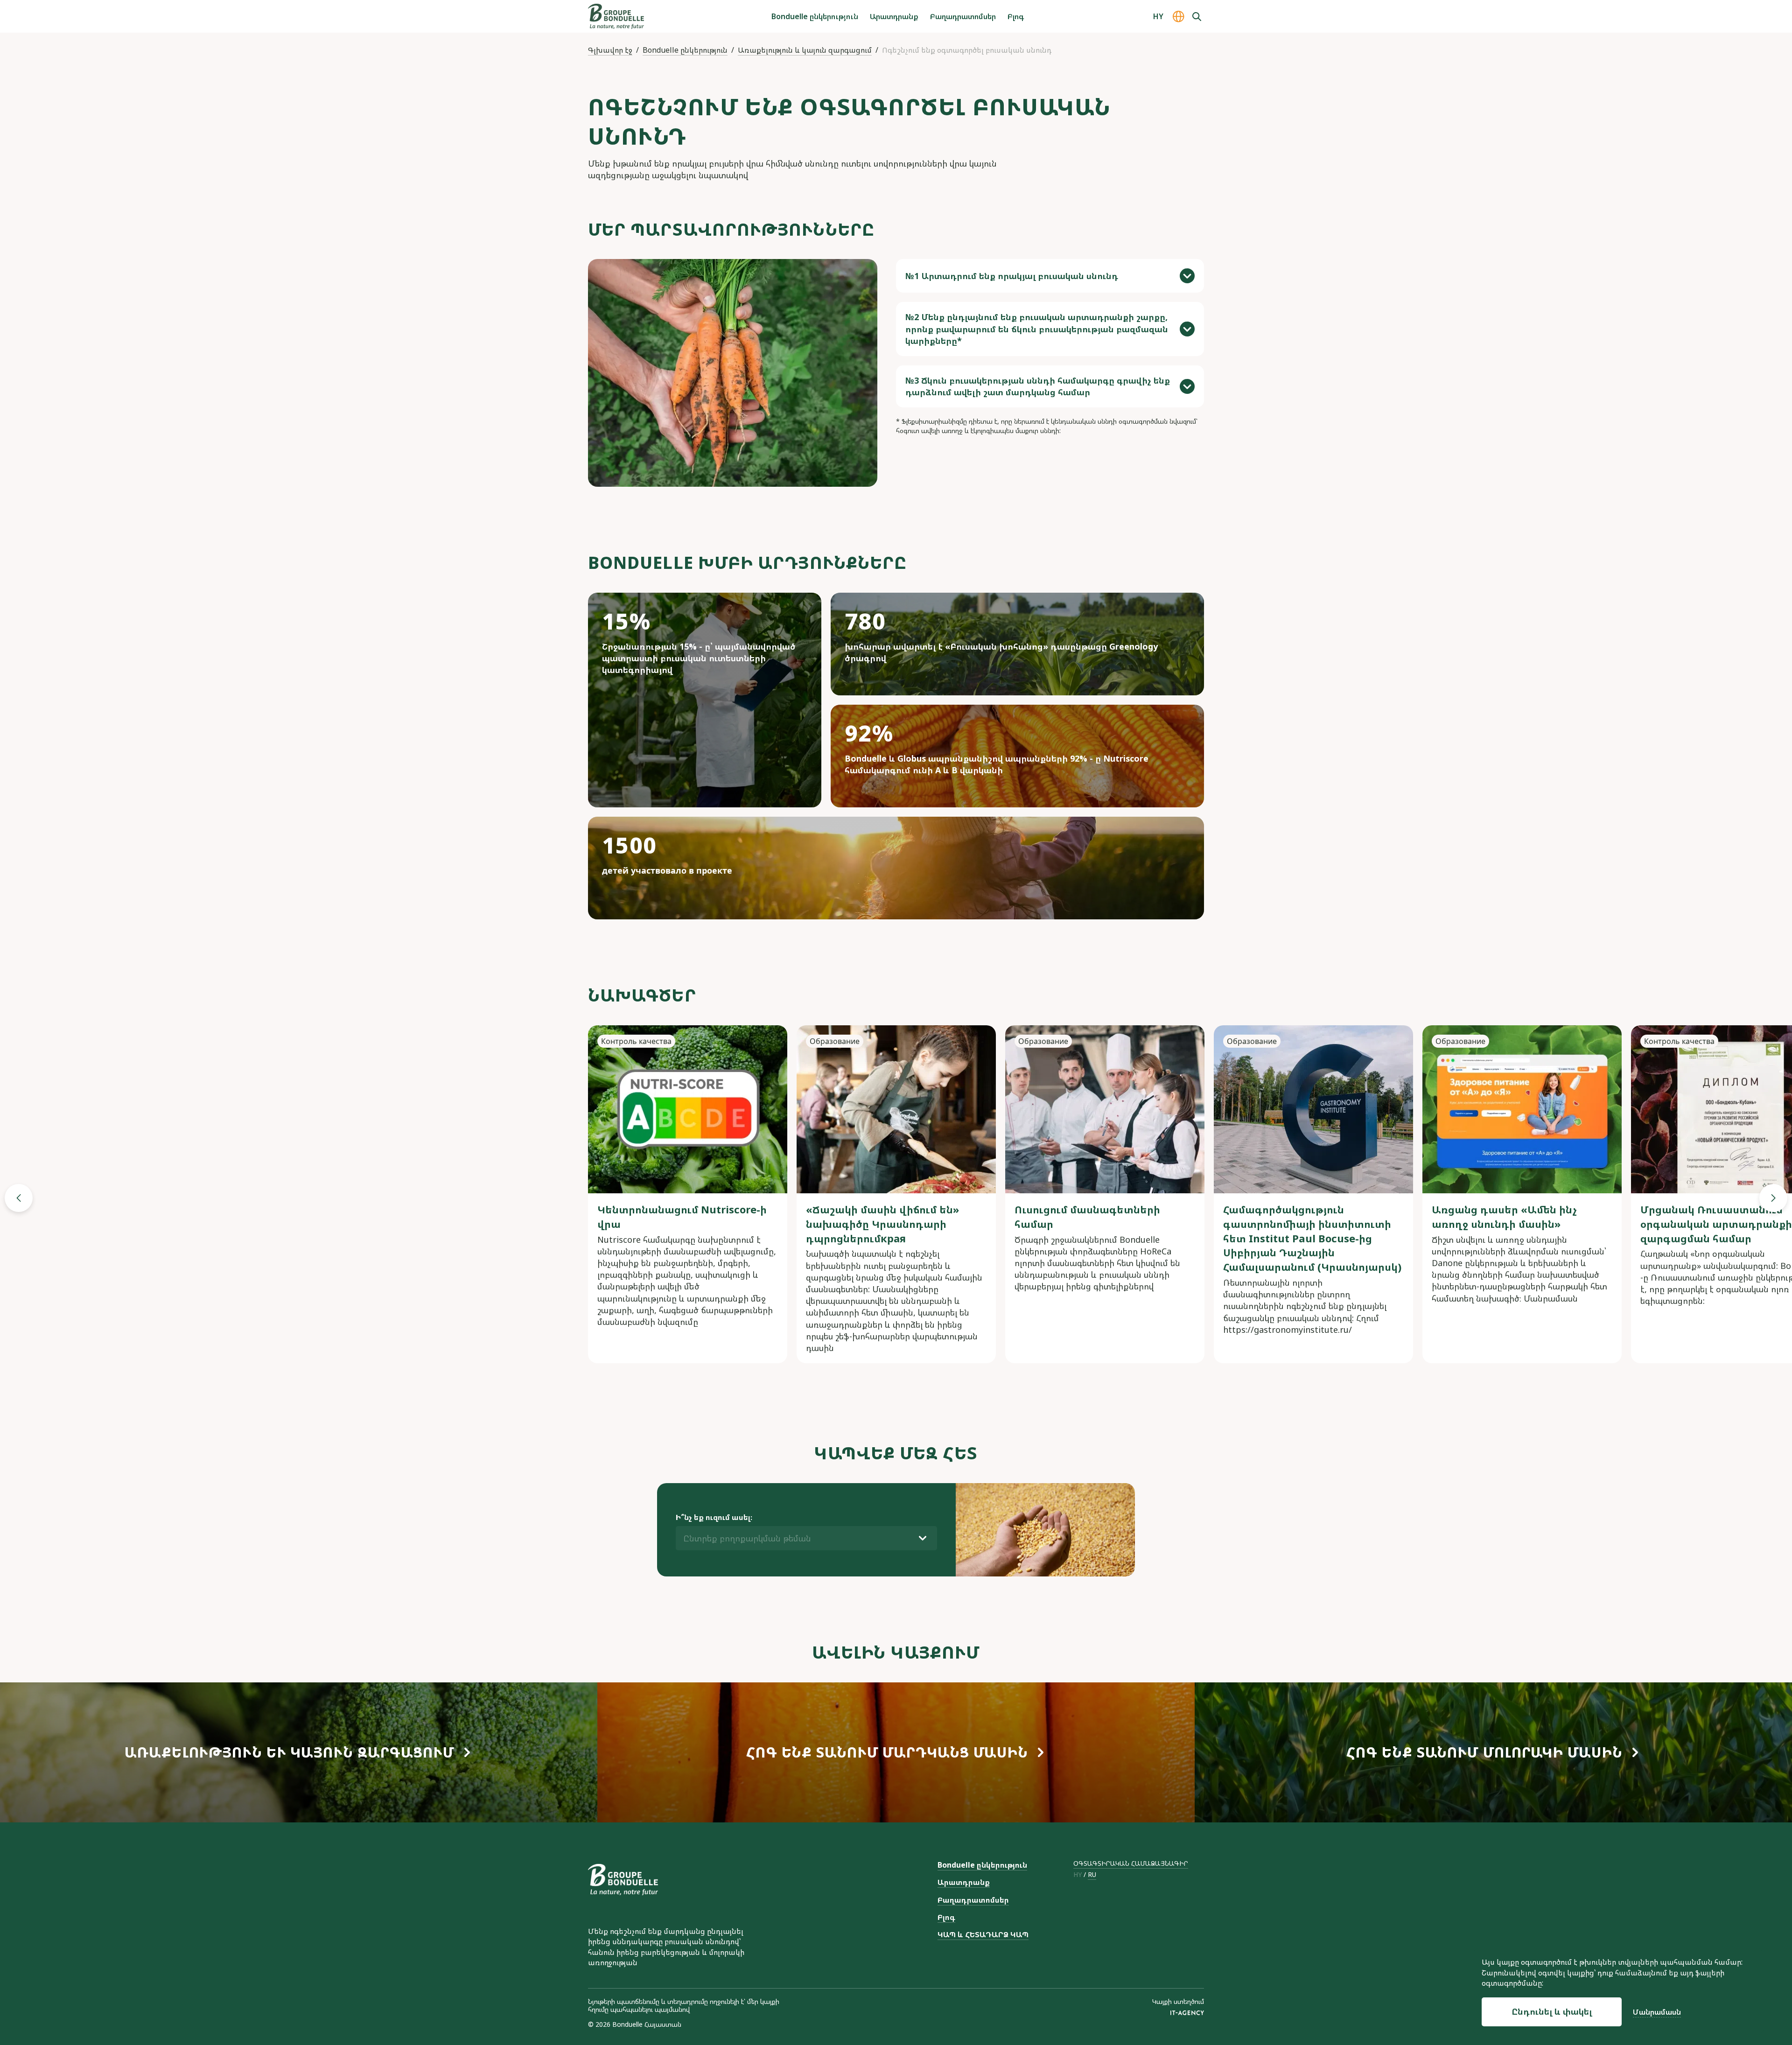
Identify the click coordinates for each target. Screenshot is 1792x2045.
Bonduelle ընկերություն (815, 16)
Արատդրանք (894, 16)
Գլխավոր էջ (610, 50)
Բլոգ (1016, 16)
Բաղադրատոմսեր (963, 16)
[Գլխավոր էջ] (616, 16)
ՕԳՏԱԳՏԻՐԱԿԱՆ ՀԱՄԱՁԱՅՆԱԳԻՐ (1131, 1863)
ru (1092, 1875)
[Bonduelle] (623, 1880)
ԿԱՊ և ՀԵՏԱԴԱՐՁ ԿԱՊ (983, 1934)
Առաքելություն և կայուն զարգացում (805, 50)
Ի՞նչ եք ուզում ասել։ (714, 1517)
